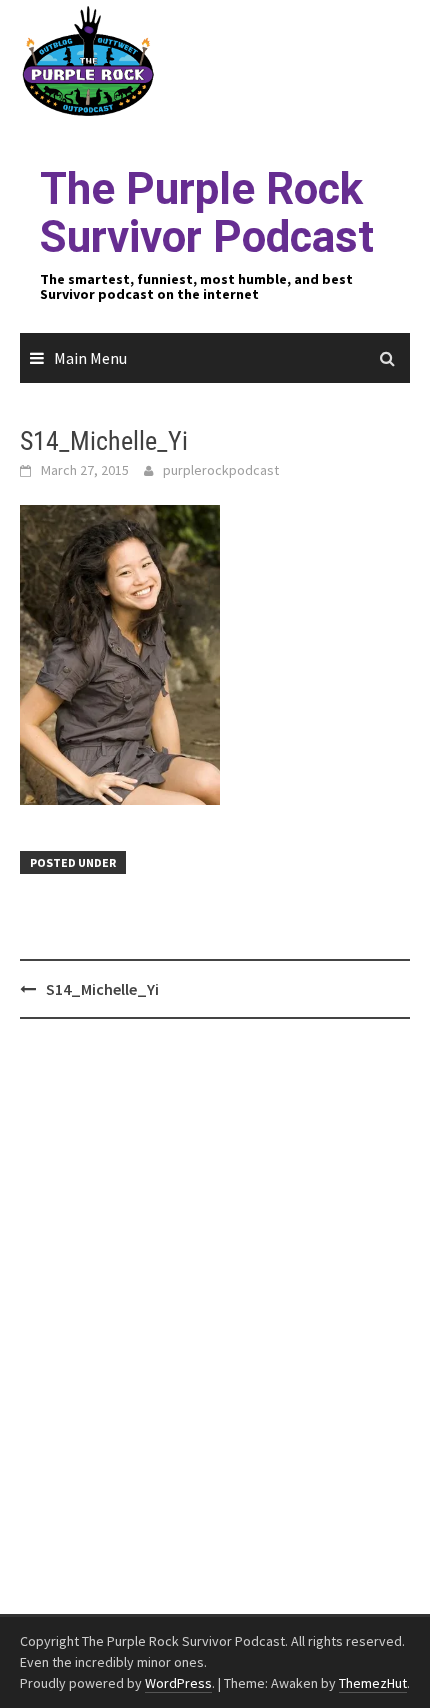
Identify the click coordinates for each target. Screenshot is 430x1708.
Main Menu (90, 358)
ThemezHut (373, 1683)
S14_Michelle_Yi (102, 989)
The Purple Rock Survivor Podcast (207, 213)
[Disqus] (215, 1317)
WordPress (178, 1683)
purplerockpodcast (221, 470)
